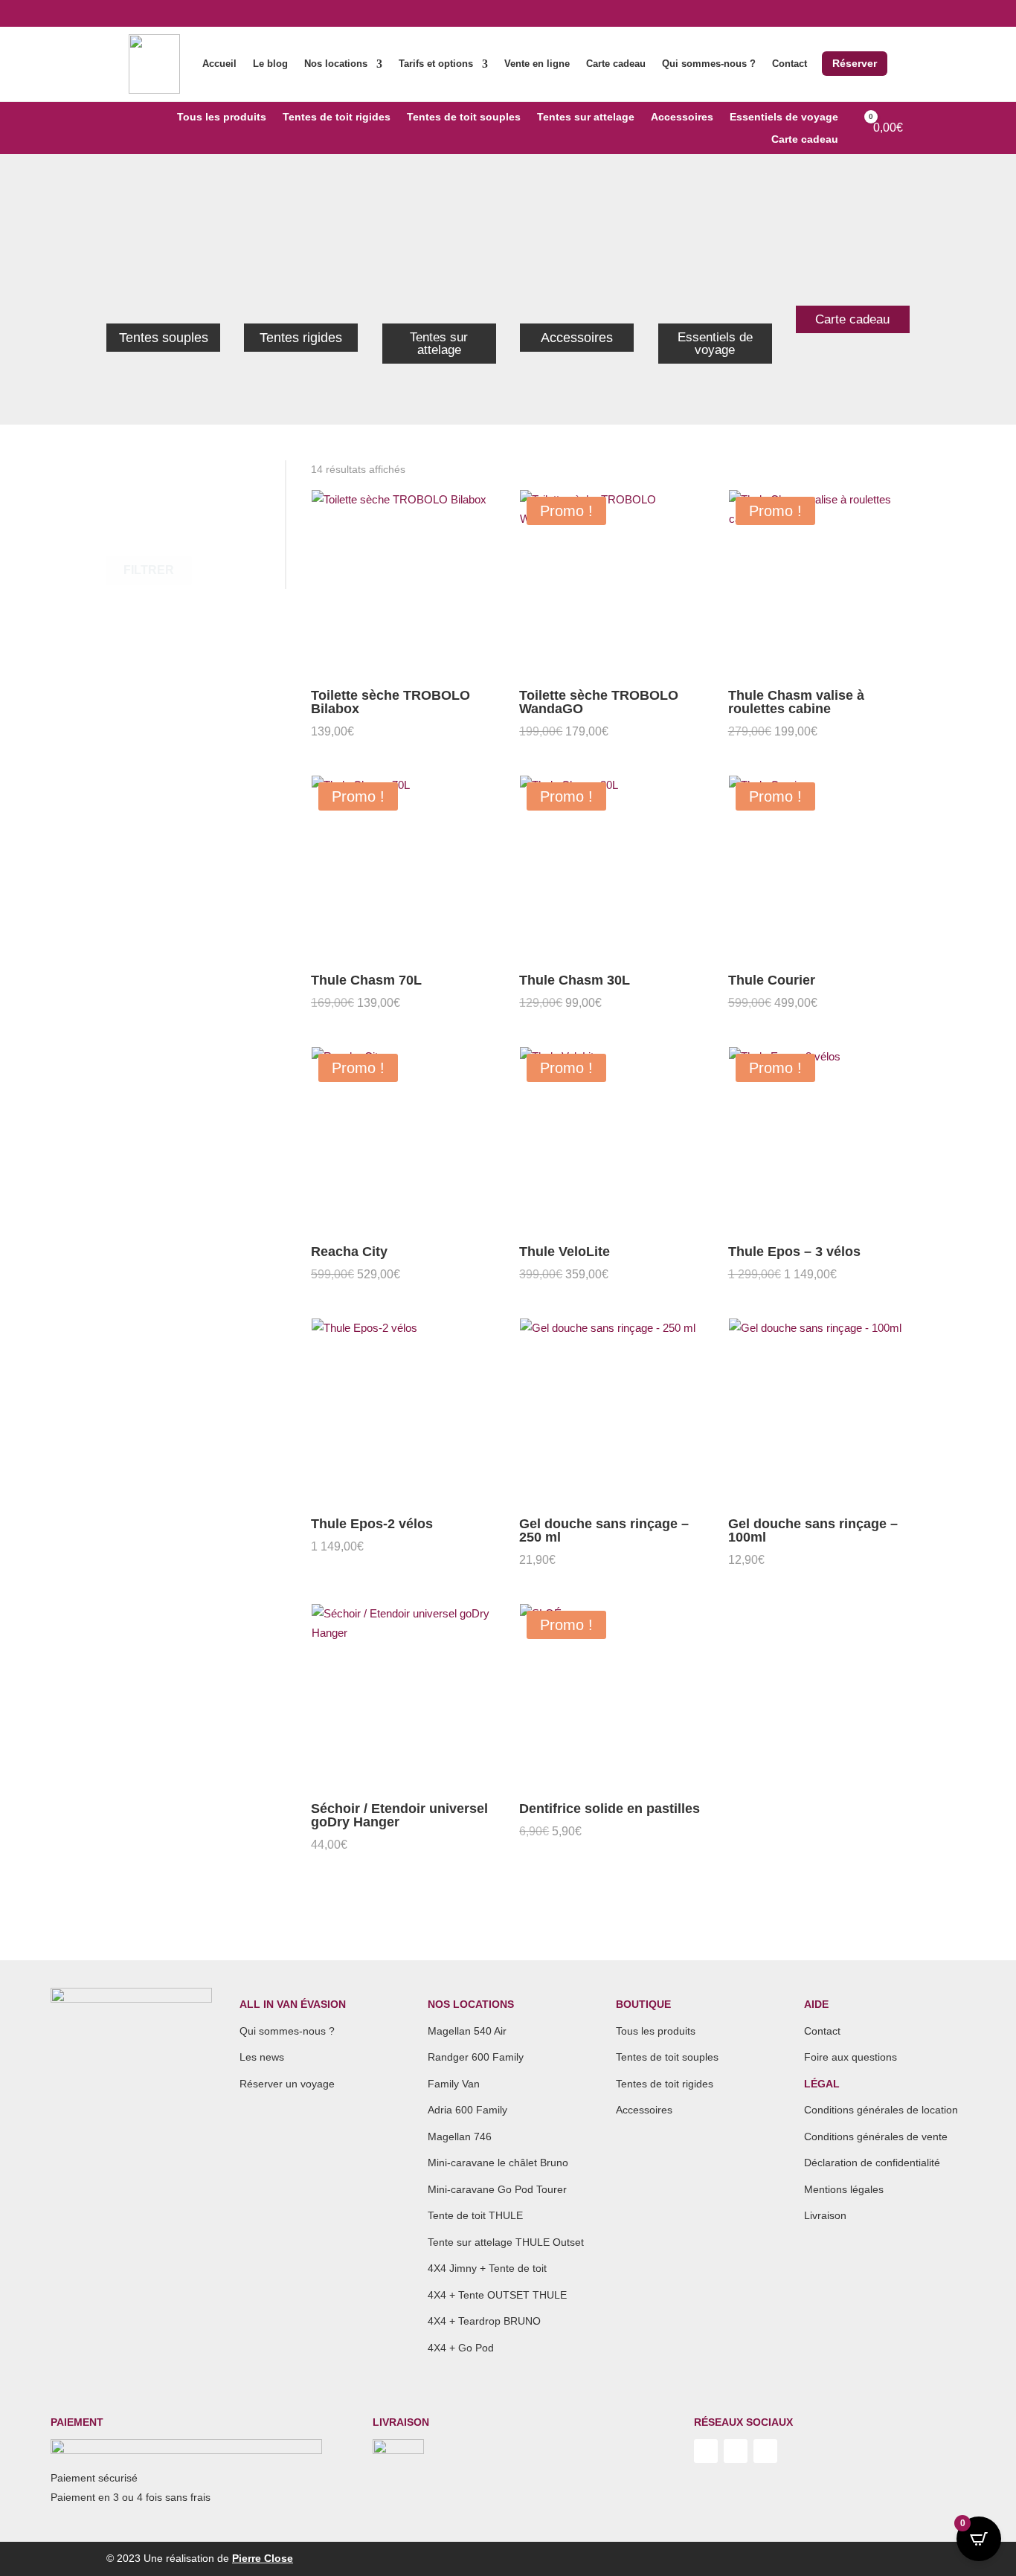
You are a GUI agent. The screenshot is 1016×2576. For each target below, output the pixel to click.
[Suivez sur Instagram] (736, 2451)
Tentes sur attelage (586, 117)
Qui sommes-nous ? (709, 64)
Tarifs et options (436, 64)
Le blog (270, 64)
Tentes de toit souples (464, 117)
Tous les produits (222, 117)
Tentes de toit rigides (337, 117)
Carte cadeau (616, 64)
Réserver (855, 63)
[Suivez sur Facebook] (765, 2451)
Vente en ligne (537, 64)
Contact (790, 64)
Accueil (219, 64)
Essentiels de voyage (784, 117)
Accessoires (682, 117)
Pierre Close (263, 2558)
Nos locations (336, 64)
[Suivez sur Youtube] (706, 2451)
